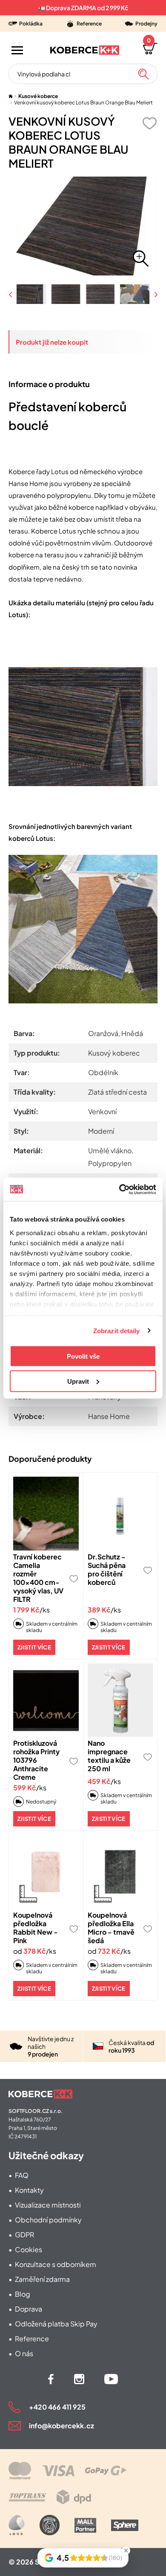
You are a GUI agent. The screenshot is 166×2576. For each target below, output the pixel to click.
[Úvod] (11, 96)
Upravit (78, 1381)
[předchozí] (11, 294)
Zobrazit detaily (117, 1330)
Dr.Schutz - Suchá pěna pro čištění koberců (107, 1569)
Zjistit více (34, 1647)
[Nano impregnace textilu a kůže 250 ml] (120, 1700)
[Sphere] (125, 2525)
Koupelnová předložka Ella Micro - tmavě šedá (111, 1928)
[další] (155, 294)
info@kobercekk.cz (62, 2426)
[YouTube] (111, 2379)
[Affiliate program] (17, 2525)
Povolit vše (83, 1356)
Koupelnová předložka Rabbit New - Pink (36, 1928)
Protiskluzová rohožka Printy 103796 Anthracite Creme (36, 1760)
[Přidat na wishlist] (149, 123)
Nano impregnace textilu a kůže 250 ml (109, 1756)
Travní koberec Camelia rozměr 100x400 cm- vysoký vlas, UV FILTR (38, 1578)
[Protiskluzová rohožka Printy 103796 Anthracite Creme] (46, 1700)
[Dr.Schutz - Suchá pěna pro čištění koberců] (120, 1514)
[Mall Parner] (85, 2525)
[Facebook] (51, 2379)
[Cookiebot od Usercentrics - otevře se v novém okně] (119, 1189)
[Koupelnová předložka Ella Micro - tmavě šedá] (120, 1872)
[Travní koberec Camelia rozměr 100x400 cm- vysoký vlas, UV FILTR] (46, 1514)
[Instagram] (79, 2379)
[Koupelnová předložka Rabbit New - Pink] (46, 1872)
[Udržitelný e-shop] (50, 2525)
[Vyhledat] (143, 74)
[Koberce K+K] (85, 50)
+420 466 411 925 (57, 2407)
